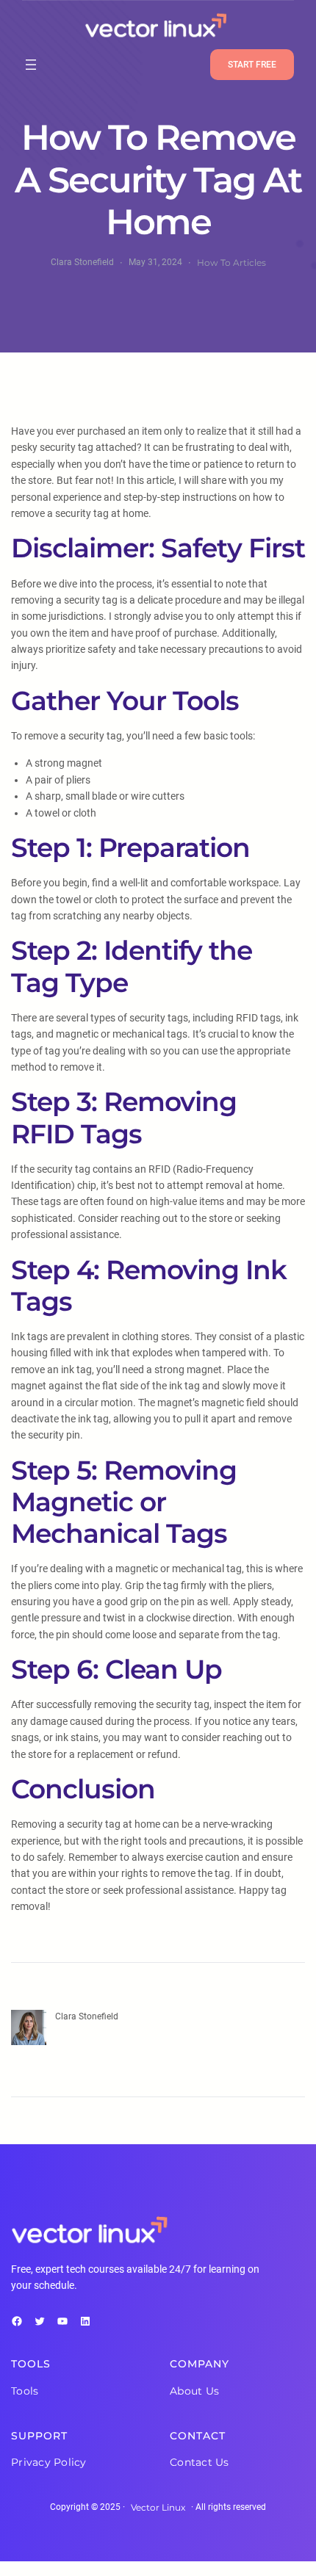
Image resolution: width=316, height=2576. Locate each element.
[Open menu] (31, 65)
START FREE (252, 65)
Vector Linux (158, 2507)
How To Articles (231, 263)
